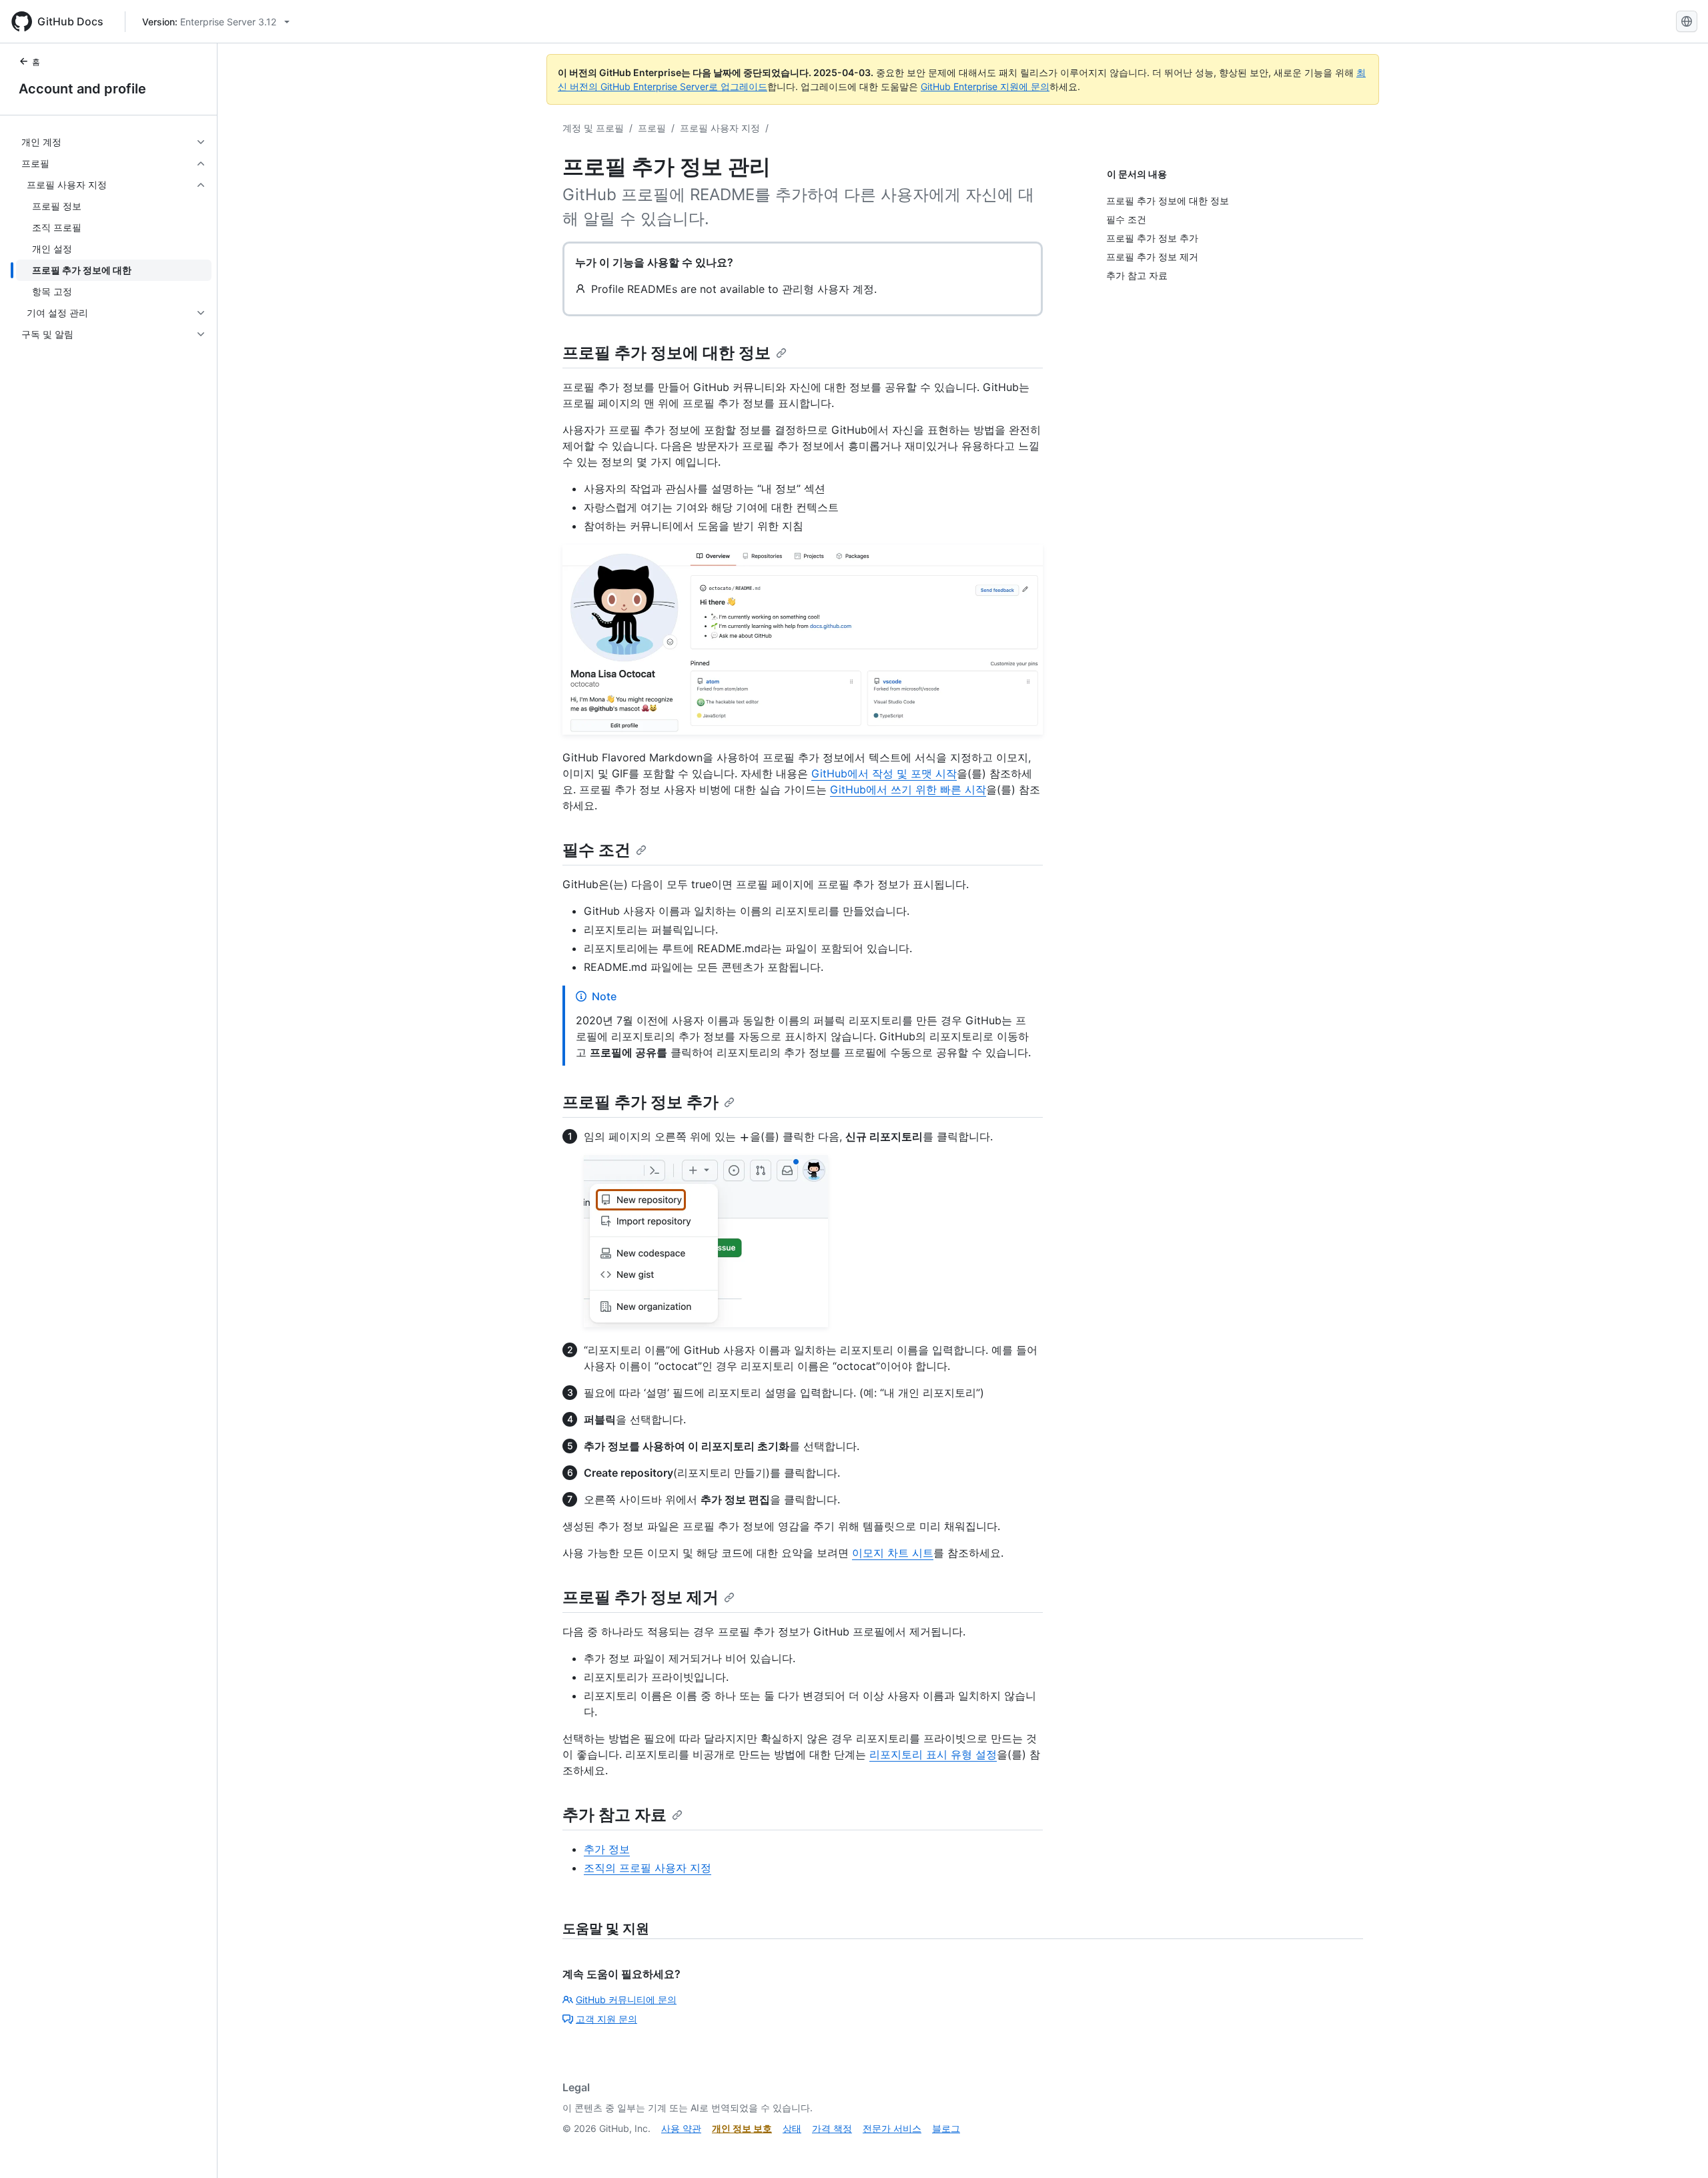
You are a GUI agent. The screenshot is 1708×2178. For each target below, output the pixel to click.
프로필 (652, 128)
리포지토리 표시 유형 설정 (933, 1754)
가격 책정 (832, 2128)
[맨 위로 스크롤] (1679, 2149)
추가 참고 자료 (614, 1815)
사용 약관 (681, 2128)
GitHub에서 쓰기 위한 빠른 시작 (908, 789)
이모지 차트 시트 (893, 1553)
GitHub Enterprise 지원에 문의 (985, 86)
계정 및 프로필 (593, 128)
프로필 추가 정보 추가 (640, 1102)
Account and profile (82, 89)
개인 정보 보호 (742, 2128)
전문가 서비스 (892, 2128)
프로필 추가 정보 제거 (640, 1597)
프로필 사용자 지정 (720, 128)
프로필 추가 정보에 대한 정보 (667, 353)
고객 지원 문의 (606, 2019)
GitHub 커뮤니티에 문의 (626, 2000)
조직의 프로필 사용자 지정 (648, 1868)
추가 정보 (607, 1849)
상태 (792, 2128)
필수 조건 (596, 850)
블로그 (946, 2128)
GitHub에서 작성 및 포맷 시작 (884, 773)
